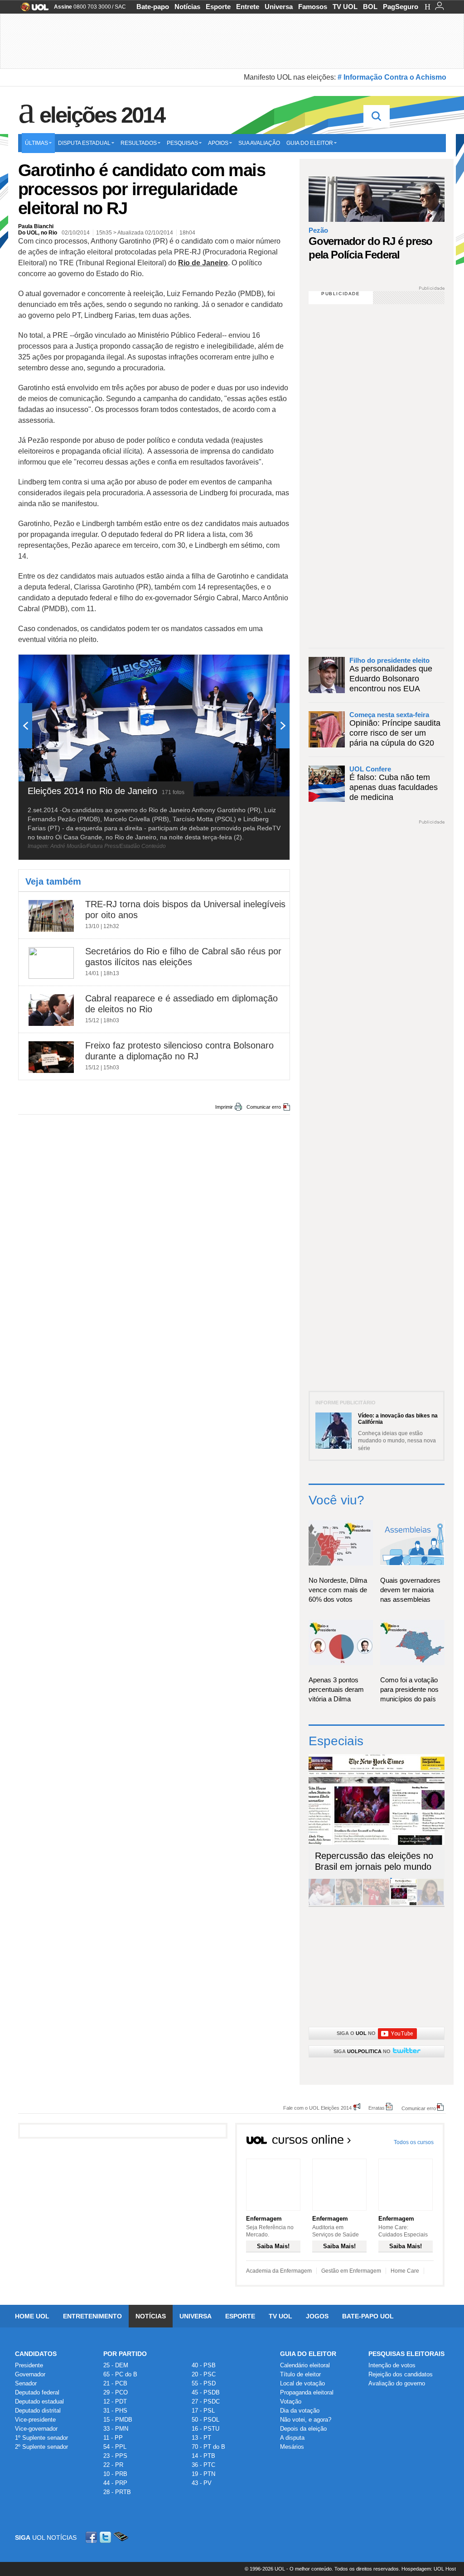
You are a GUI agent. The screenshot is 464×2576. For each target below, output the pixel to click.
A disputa (292, 2438)
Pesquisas (182, 143)
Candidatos (36, 2354)
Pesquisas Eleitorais (406, 2354)
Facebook (92, 2537)
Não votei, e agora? (306, 2420)
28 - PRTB (117, 2492)
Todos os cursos (414, 2142)
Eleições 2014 (102, 115)
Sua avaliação (259, 143)
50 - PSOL (205, 2420)
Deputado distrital (38, 2411)
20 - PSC (204, 2374)
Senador (26, 2383)
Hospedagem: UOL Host (429, 2569)
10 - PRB (115, 2474)
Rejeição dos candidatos (401, 2374)
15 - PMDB (118, 2420)
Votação (291, 2401)
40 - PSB (204, 2365)
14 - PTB (203, 2456)
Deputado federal (37, 2392)
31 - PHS (115, 2411)
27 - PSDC (206, 2401)
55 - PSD (204, 2383)
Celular (121, 2537)
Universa (279, 7)
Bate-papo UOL (368, 2316)
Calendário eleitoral (305, 2365)
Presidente (29, 2365)
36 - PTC (203, 2465)
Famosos (313, 7)
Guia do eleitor (310, 143)
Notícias (187, 7)
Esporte (218, 7)
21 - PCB (115, 2383)
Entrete (248, 7)
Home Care (405, 2271)
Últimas (36, 143)
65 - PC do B (120, 2374)
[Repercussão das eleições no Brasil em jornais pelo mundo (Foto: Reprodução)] (403, 1903)
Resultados (139, 143)
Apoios (218, 143)
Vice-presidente (35, 2420)
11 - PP (113, 2438)
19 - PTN (203, 2474)
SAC (120, 7)
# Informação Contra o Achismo (392, 77)
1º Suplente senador (41, 2438)
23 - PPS (115, 2456)
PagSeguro (401, 7)
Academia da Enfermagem (279, 2271)
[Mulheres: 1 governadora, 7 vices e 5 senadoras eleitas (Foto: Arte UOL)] (430, 1903)
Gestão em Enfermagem (351, 2271)
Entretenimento (92, 2316)
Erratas (377, 2108)
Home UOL (32, 2316)
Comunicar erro (264, 1107)
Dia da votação (300, 2411)
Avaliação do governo (397, 2383)
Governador (30, 2374)
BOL (370, 7)
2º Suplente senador (41, 2447)
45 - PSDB (206, 2392)
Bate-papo (153, 7)
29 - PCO (116, 2392)
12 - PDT (115, 2401)
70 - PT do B (208, 2447)
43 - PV (202, 2483)
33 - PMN (116, 2429)
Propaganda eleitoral (307, 2392)
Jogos (317, 2316)
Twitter (106, 2537)
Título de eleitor (300, 2374)
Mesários (292, 2447)
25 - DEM (116, 2365)
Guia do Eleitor (308, 2354)
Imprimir (224, 1107)
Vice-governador (36, 2429)
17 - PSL (203, 2411)
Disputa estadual (84, 143)
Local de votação (302, 2383)
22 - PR (113, 2465)
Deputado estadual (39, 2401)
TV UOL (345, 7)
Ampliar (261, 666)
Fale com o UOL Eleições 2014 (317, 2108)
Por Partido (125, 2354)
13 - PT (201, 2438)
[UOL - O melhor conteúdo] (32, 10)
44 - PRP (115, 2483)
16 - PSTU (205, 2429)
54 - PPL (115, 2447)
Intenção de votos (392, 2365)
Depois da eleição (303, 2429)
